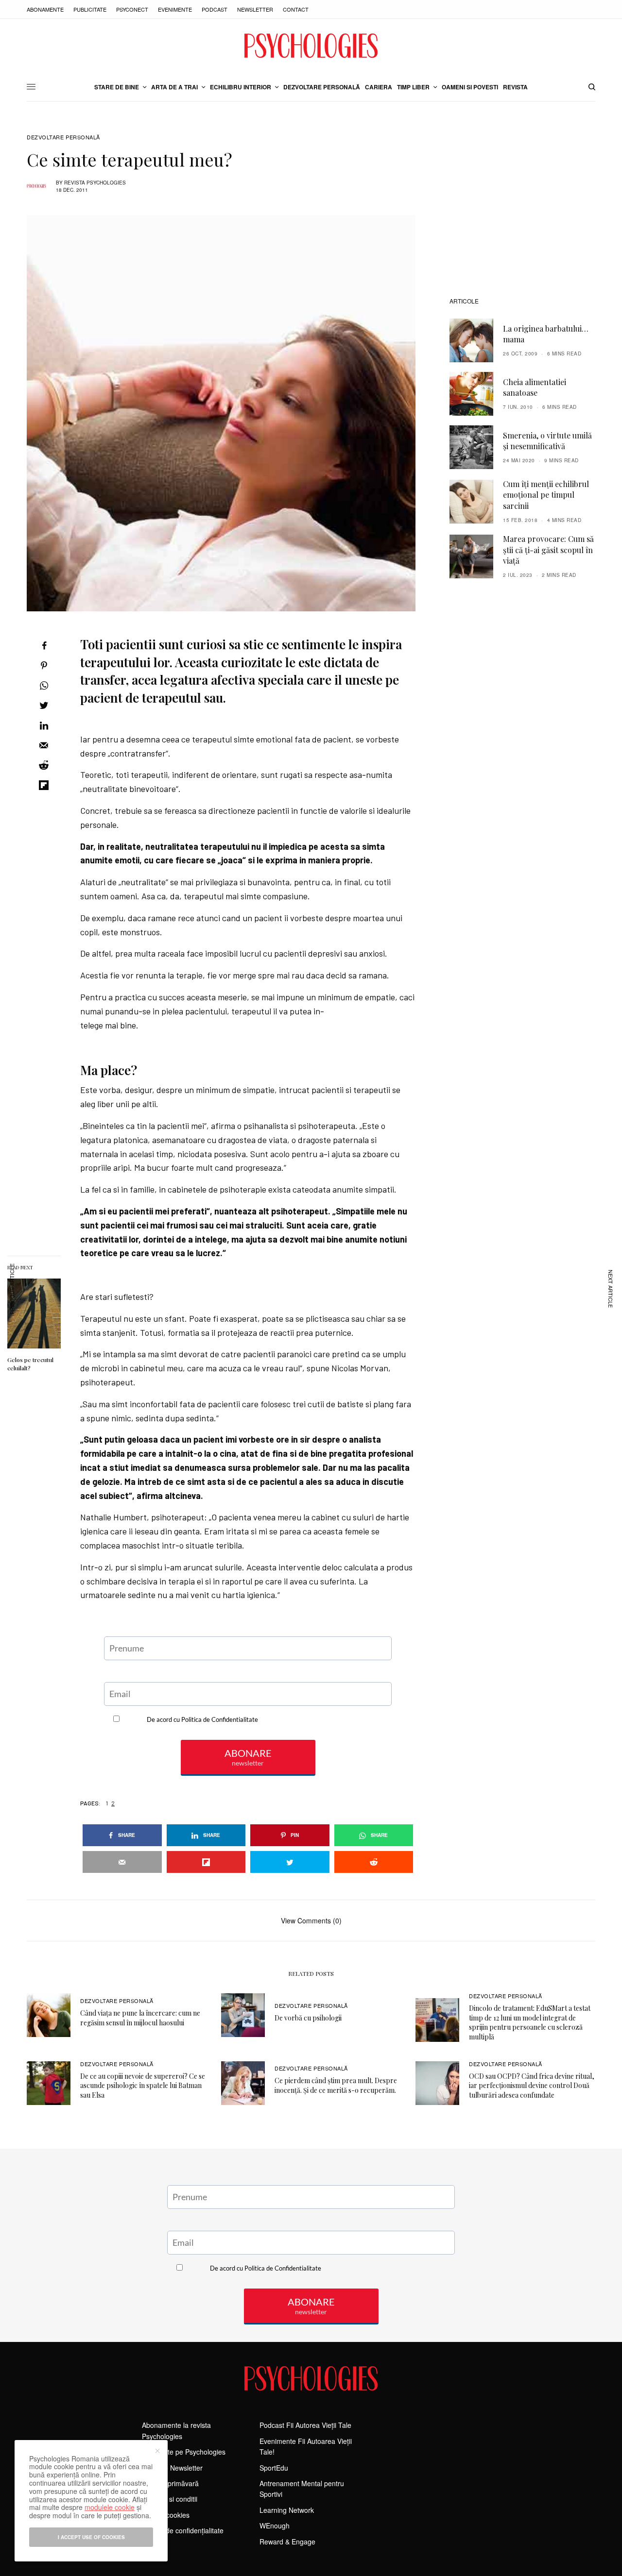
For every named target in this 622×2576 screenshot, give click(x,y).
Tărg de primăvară (170, 2483)
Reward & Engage (287, 2542)
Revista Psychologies (95, 183)
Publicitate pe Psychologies (184, 2452)
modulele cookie (110, 2507)
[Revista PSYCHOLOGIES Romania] (311, 46)
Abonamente (45, 9)
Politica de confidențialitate (183, 2530)
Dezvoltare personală (63, 137)
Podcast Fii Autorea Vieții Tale (305, 2425)
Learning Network (287, 2510)
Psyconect (132, 9)
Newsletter (255, 9)
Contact (296, 9)
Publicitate (90, 9)
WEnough (275, 2525)
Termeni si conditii (170, 2499)
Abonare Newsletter (172, 2468)
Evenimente (175, 9)
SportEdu (274, 2468)
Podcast (215, 9)
